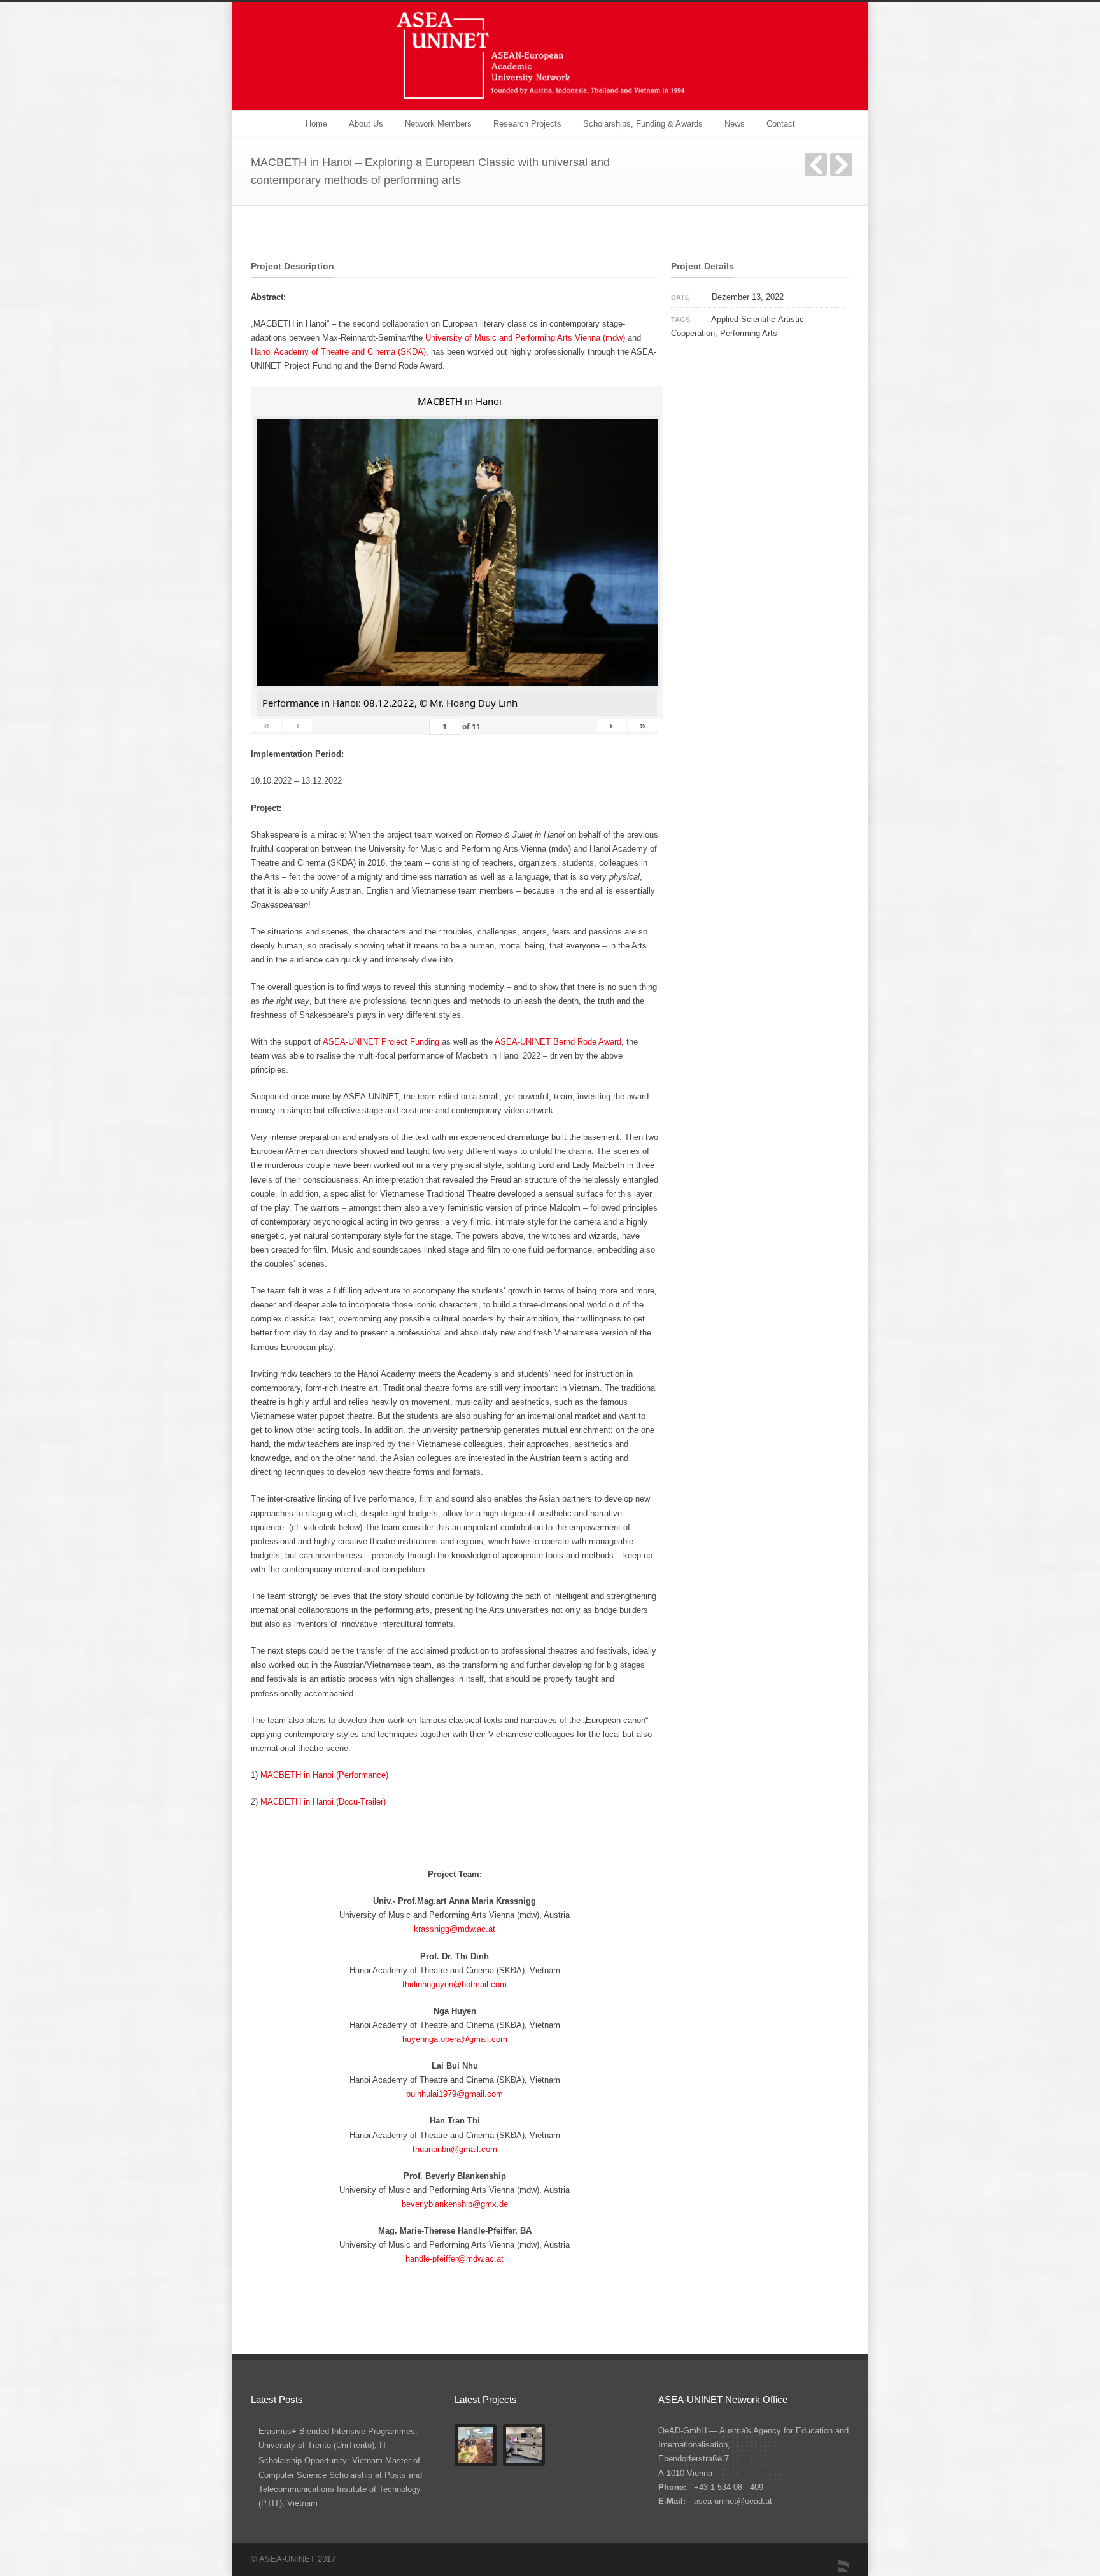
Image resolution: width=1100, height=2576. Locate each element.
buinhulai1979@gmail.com (455, 2094)
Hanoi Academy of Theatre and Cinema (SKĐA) (338, 352)
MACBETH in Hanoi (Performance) (324, 1775)
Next (841, 165)
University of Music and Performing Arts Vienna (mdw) (525, 338)
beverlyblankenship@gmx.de (455, 2204)
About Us (366, 124)
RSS (836, 2559)
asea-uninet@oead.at (733, 2501)
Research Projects (527, 124)
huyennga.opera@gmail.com (455, 2039)
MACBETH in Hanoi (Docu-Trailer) (323, 1802)
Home (316, 124)
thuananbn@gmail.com (455, 2149)
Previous (816, 165)
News (735, 124)
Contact (781, 124)
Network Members (438, 124)
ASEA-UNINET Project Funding (381, 1042)
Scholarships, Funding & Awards (643, 124)
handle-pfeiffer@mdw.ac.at (455, 2259)
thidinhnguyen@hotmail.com (455, 1984)
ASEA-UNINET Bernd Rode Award (558, 1042)
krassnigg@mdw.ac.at (455, 1929)
